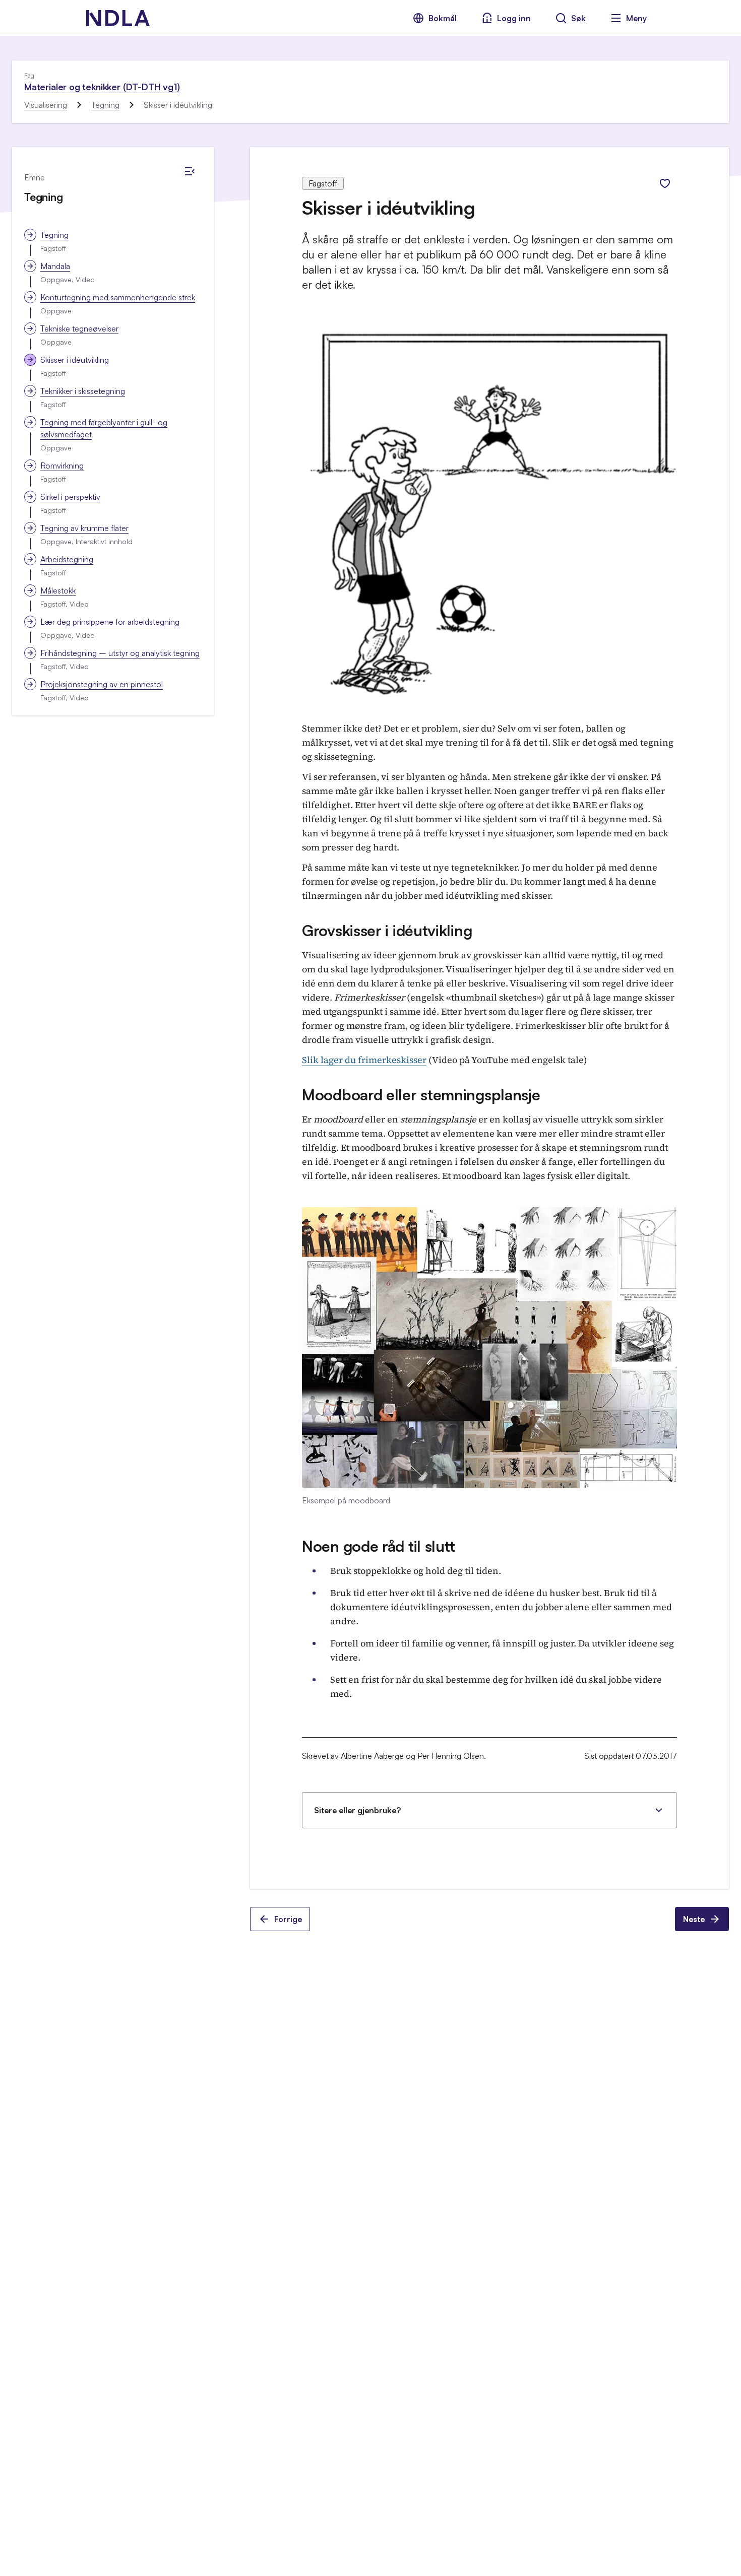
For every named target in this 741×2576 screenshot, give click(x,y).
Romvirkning (62, 466)
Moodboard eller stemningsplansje (421, 1095)
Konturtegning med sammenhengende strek (118, 297)
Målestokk (58, 590)
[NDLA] (118, 18)
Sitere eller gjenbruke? (357, 1810)
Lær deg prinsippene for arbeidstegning (110, 622)
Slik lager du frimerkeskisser (364, 1060)
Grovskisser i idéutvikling (387, 930)
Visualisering (46, 105)
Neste (694, 1919)
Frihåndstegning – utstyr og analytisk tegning (120, 653)
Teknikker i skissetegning (83, 391)
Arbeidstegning (67, 559)
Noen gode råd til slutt (379, 1546)
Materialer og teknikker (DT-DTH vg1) (102, 87)
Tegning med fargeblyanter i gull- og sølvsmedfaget (104, 428)
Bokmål (443, 18)
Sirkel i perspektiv (70, 497)
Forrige (288, 1919)
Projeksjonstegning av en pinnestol (102, 684)
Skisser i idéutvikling (75, 360)
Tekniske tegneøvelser (79, 328)
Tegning (105, 105)
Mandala (55, 266)
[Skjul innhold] (190, 171)
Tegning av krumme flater (84, 528)
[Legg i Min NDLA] (665, 183)
